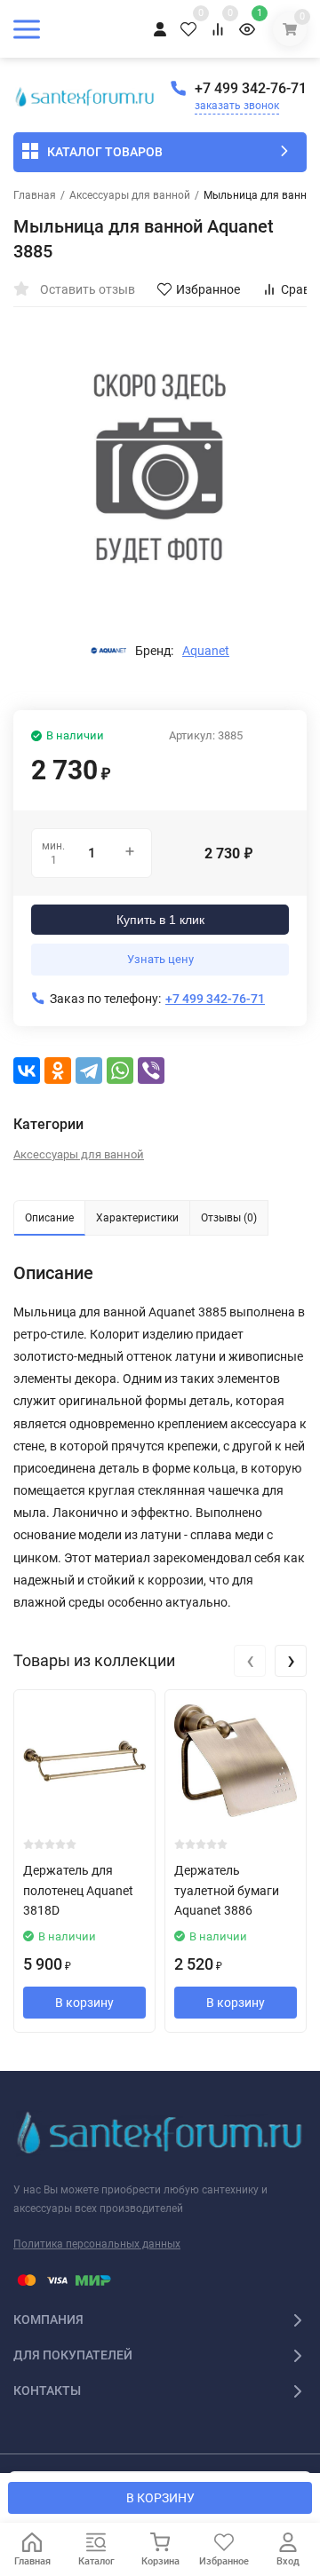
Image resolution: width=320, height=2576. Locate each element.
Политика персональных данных (97, 2244)
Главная (35, 195)
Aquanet (206, 651)
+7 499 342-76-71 (251, 88)
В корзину (84, 2003)
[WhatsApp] (120, 1071)
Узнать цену (160, 959)
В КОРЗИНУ (160, 2498)
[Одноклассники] (58, 1071)
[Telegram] (89, 1071)
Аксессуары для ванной (130, 195)
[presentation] (250, 1661)
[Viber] (151, 1071)
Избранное (208, 289)
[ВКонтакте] (27, 1071)
